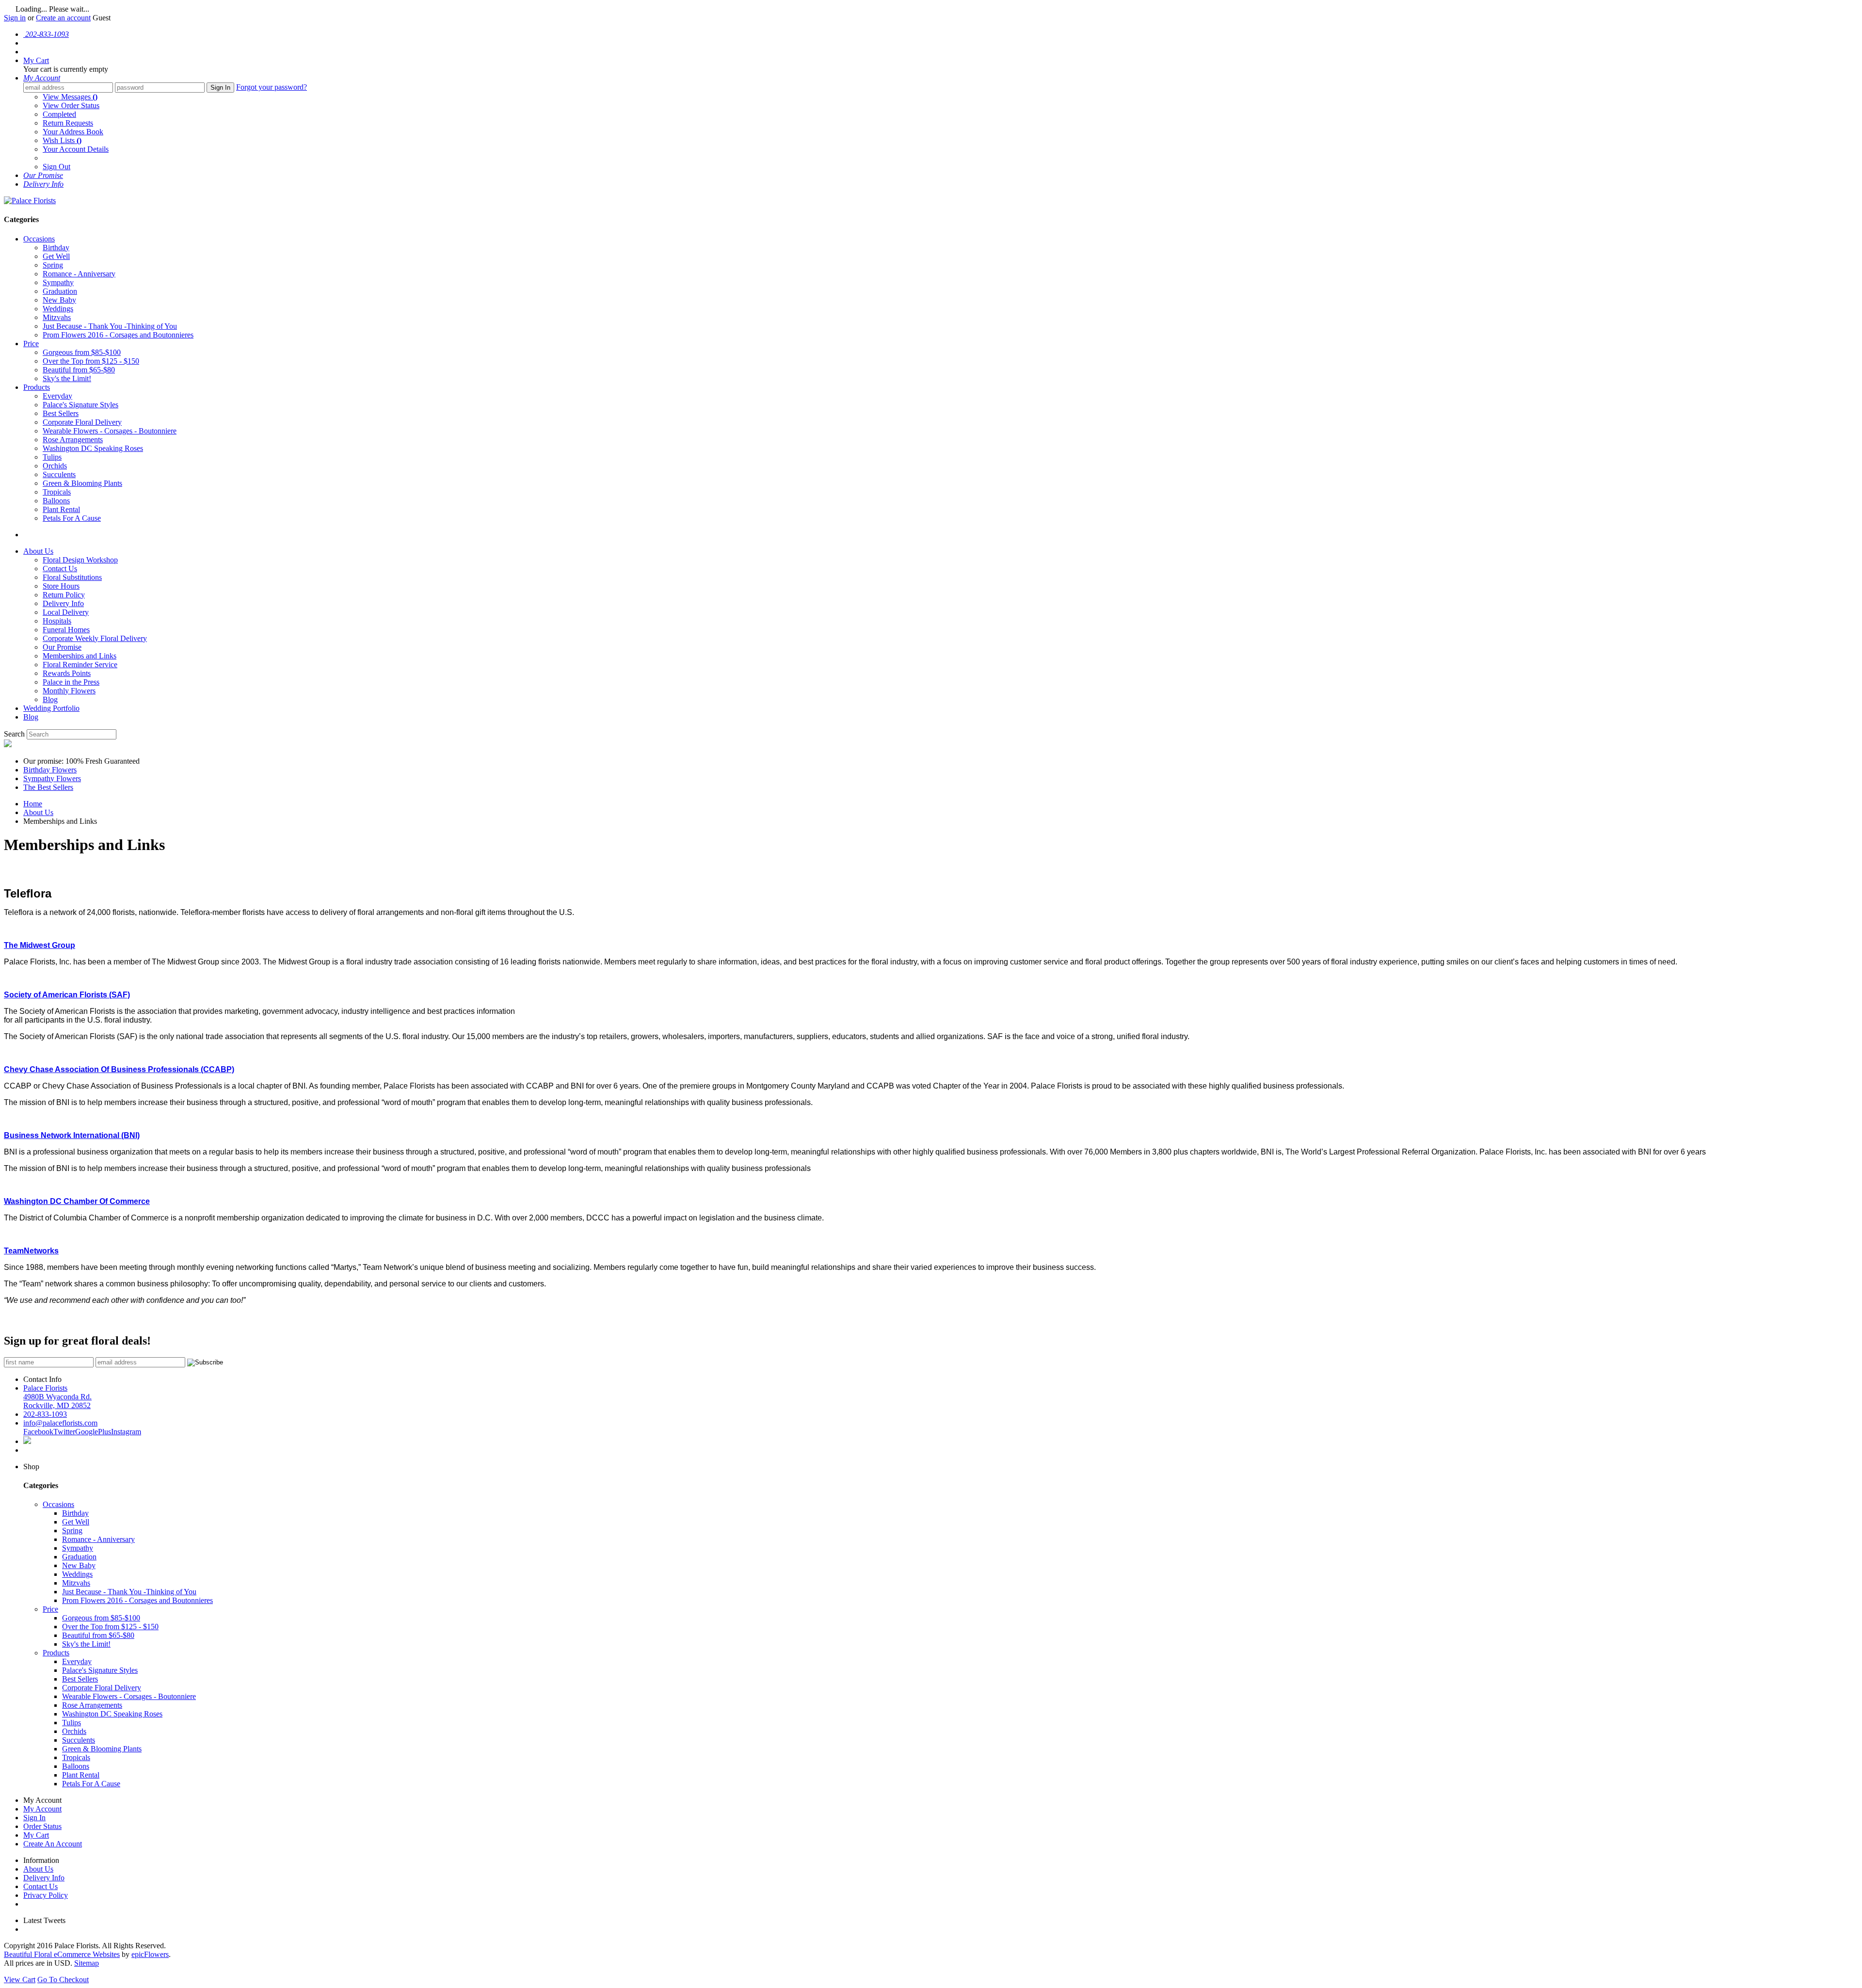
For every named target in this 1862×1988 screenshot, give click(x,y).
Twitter (64, 1432)
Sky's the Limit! (67, 378)
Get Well (56, 256)
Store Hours (61, 586)
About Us (38, 551)
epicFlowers (150, 1954)
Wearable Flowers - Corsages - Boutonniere (110, 431)
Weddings (58, 309)
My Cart (36, 1835)
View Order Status (71, 105)
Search (14, 734)
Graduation (60, 291)
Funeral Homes (66, 630)
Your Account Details (76, 149)
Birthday (56, 248)
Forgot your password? (272, 87)
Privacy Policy (46, 1895)
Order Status (42, 1826)
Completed (59, 114)
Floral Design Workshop (80, 560)
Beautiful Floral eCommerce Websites (62, 1954)
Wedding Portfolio (51, 708)
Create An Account (53, 1844)
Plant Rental (61, 509)
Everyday (57, 396)
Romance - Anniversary (79, 274)
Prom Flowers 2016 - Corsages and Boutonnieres (118, 335)
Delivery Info (63, 603)
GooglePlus (93, 1432)
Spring (53, 265)
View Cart (20, 1980)
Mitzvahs (57, 317)
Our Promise (62, 647)
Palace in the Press (71, 682)
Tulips (52, 457)
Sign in (15, 18)
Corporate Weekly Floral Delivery (95, 638)
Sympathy (58, 282)
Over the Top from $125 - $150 (91, 361)
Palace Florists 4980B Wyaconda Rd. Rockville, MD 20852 (57, 1397)
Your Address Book (73, 132)
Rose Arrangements (73, 440)
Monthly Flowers (69, 691)
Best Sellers (61, 413)
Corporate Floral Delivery (82, 422)
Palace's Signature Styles (80, 405)
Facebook (38, 1432)
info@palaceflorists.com (60, 1423)
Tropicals (57, 492)
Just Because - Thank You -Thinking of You (110, 326)
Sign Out (56, 167)
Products (37, 387)
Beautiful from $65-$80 (79, 370)
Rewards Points (67, 673)
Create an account (63, 18)
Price (31, 344)
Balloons (56, 501)
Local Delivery (66, 612)
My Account (42, 1809)
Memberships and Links (80, 656)
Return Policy (64, 595)
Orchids (55, 466)
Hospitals (57, 621)
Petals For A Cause (72, 518)
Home (33, 804)
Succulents (59, 474)
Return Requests (68, 123)
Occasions (39, 239)
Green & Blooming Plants (82, 483)
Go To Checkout (63, 1980)
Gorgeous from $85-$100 (82, 352)
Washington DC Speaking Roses (93, 448)
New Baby (59, 300)
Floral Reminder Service (80, 665)
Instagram (126, 1432)
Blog (50, 699)
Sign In (220, 88)
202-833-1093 (45, 1414)
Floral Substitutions (72, 577)
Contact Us (60, 569)
